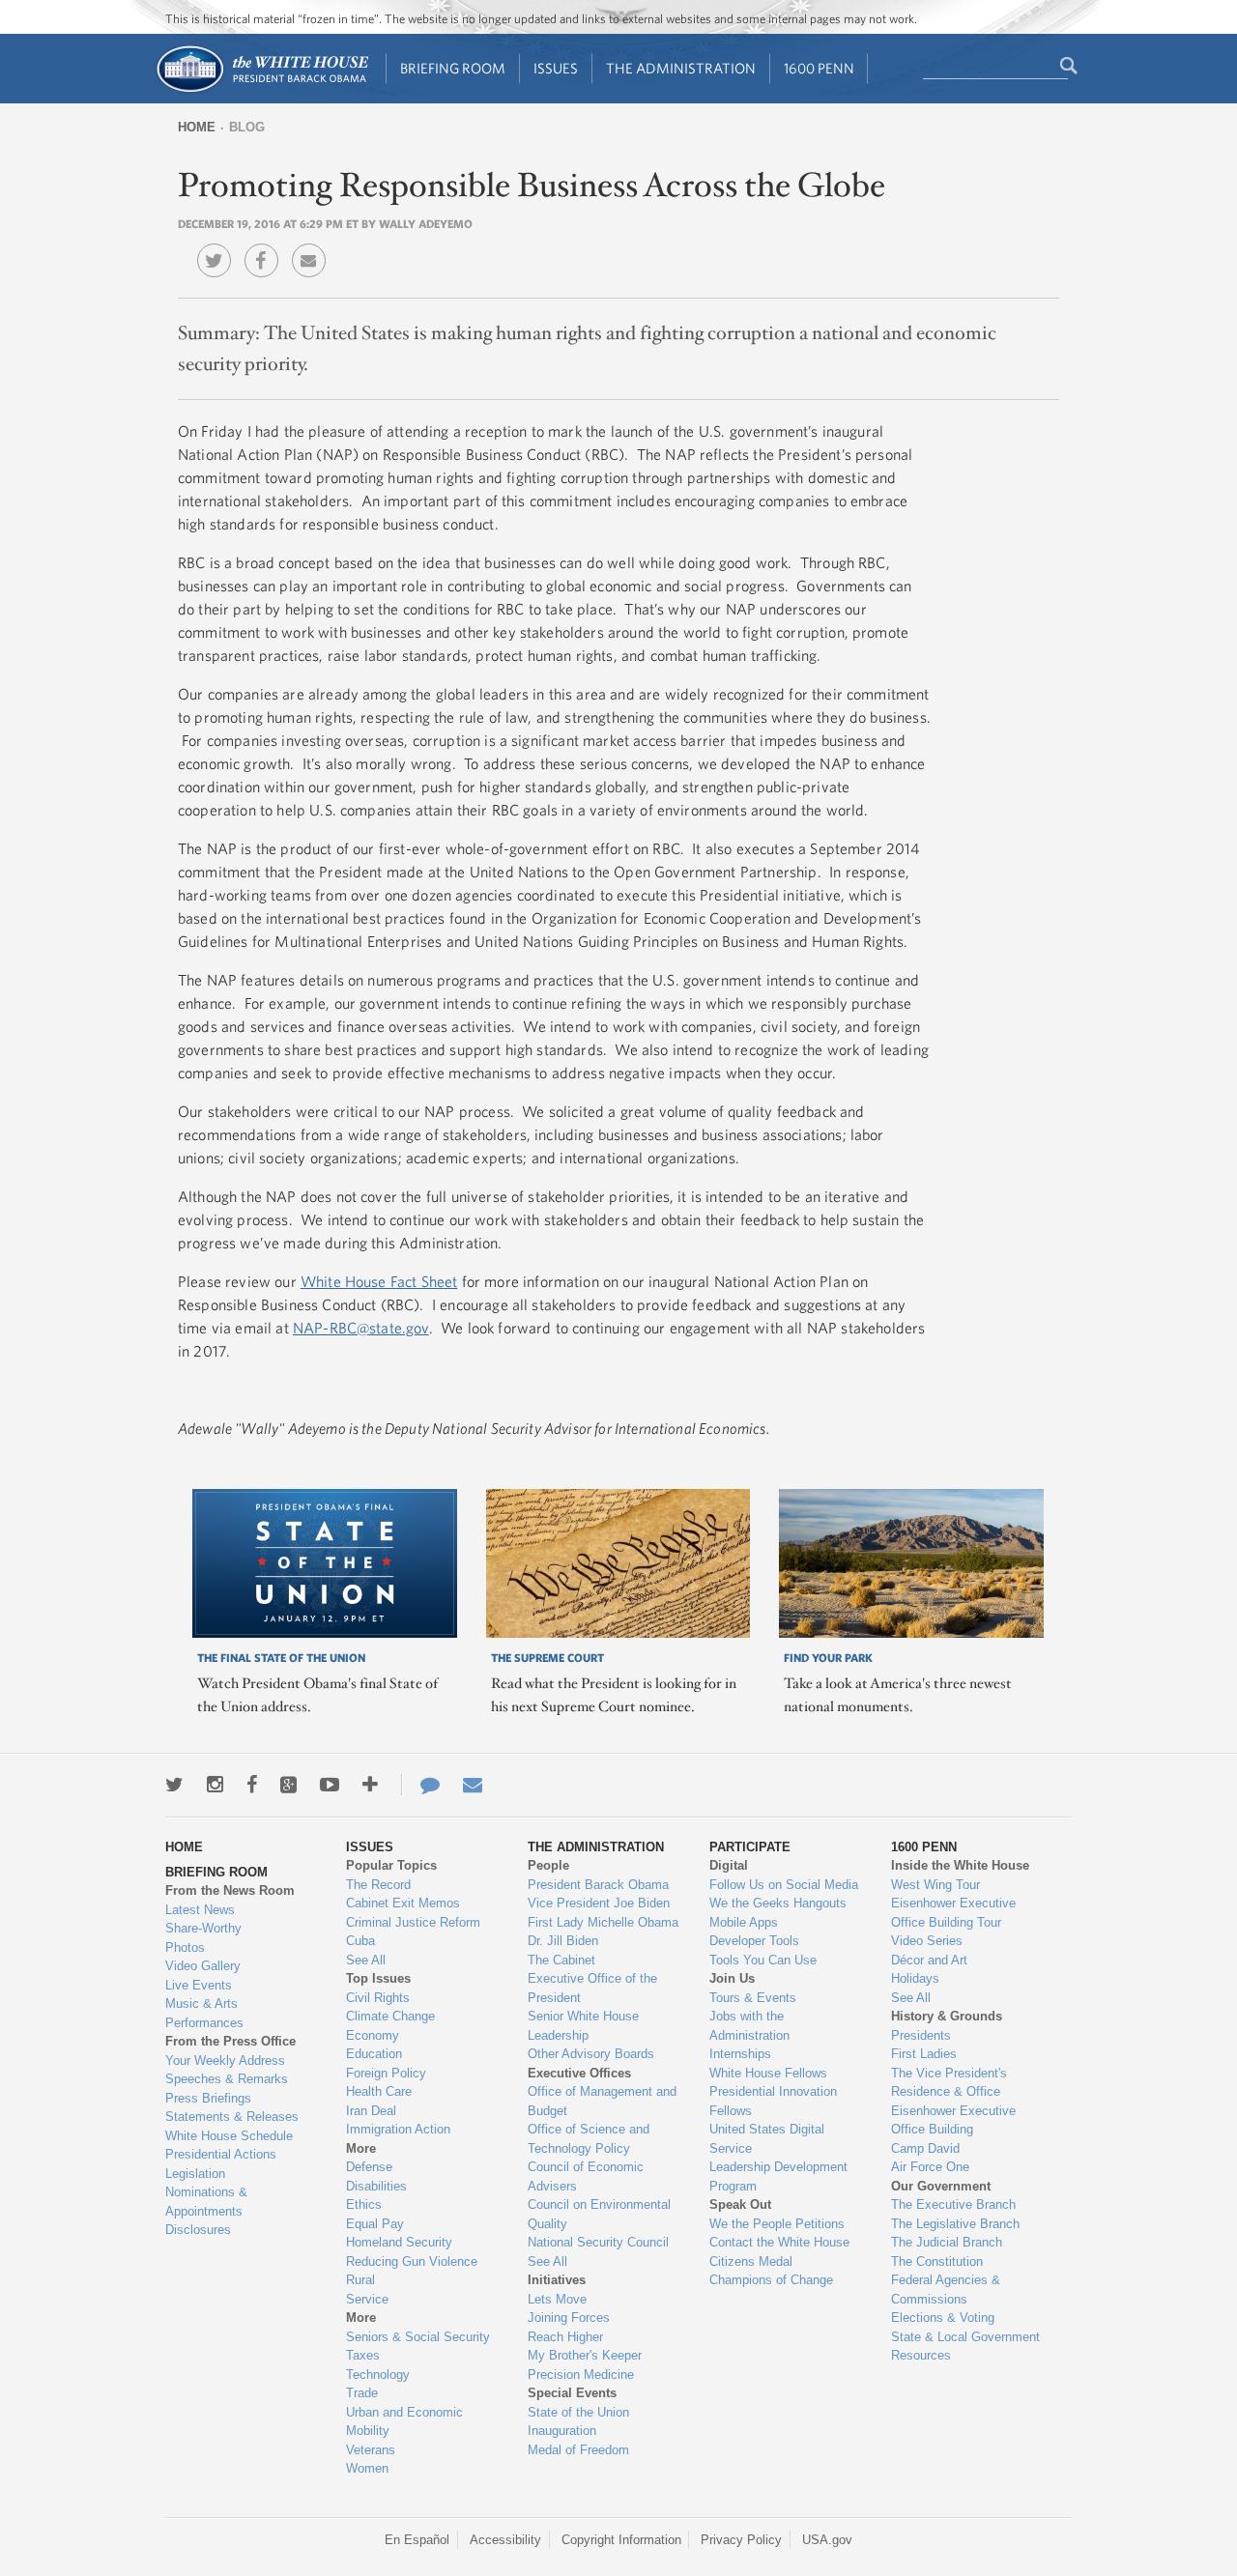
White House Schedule (229, 2136)
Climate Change (390, 2016)
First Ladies (924, 2054)
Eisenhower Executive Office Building (953, 2120)
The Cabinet (561, 1960)
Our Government (941, 2186)
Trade (362, 2393)
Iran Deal (371, 2111)
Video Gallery (203, 1966)
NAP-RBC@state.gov (361, 1328)
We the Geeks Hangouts (778, 1903)
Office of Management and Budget (602, 2101)
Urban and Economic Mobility (404, 2422)
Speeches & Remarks (227, 2079)
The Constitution (937, 2261)
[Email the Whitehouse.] (473, 1785)
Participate (750, 1847)
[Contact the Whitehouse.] (420, 1785)
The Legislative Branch (955, 2224)
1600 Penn (819, 68)
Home (197, 127)
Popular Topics (391, 1865)
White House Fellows (768, 2073)
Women (367, 2468)
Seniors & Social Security (418, 2337)
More (361, 2148)
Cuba (360, 1941)
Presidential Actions (221, 2154)
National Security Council (598, 2242)
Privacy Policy (741, 2540)
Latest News (200, 1910)
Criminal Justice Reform (413, 1922)
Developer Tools (754, 1941)
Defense (369, 2167)
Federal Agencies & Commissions (946, 2290)
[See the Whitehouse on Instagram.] (215, 1785)
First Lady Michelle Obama (603, 1922)
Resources (921, 2355)
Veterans (371, 2450)
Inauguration (562, 2431)
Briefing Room (453, 68)
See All (366, 1960)
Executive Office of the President (592, 1988)
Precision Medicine (581, 2375)
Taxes (363, 2355)
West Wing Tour (935, 1885)
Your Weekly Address (225, 2061)
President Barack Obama (598, 1885)
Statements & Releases (232, 2117)
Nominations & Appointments (206, 2202)
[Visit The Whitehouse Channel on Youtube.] (330, 1785)
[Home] (261, 90)
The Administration (681, 68)
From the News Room (230, 1890)
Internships (740, 2054)
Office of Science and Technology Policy (589, 2139)
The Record (378, 1885)
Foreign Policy (386, 2073)
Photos (185, 1947)
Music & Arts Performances (204, 2013)
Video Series (927, 1941)
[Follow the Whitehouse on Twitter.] (174, 1785)
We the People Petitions (777, 2224)
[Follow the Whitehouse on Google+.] (288, 1785)
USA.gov (827, 2540)
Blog (247, 127)
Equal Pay (375, 2224)
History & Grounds (947, 2016)
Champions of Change (771, 2280)
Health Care (379, 2091)
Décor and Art (929, 1960)
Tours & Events (753, 1998)
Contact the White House (779, 2242)
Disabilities (376, 2186)
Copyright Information (621, 2540)
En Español (417, 2540)
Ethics (364, 2204)
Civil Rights (378, 1998)
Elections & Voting (943, 2318)
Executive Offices (579, 2073)
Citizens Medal (751, 2261)
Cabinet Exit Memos (403, 1903)
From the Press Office (230, 2041)
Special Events (572, 2393)
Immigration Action (398, 2129)
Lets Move (557, 2299)
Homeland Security (399, 2242)
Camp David (925, 2148)
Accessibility (505, 2540)
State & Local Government (965, 2337)
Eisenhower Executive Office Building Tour (953, 1913)
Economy (373, 2035)
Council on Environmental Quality (599, 2214)
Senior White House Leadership (583, 2026)
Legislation (195, 2174)
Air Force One (930, 2167)
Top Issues (378, 1978)
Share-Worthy (203, 1928)
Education (374, 2054)
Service (367, 2299)
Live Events (199, 1985)
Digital (729, 1865)
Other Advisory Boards (591, 2054)
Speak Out (740, 2204)
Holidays (915, 1978)
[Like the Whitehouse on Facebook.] (252, 1785)
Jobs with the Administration (749, 2026)
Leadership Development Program (778, 2176)
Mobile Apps (744, 1922)
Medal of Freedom (578, 2450)
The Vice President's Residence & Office (949, 2083)
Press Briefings (208, 2098)
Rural (360, 2280)
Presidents (921, 2035)
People (548, 1865)
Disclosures (198, 2230)
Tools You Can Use (763, 1960)
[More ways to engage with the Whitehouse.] (370, 1785)
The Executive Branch (953, 2204)
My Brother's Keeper (585, 2355)
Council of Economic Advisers (586, 2176)
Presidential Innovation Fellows (773, 2101)
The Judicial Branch (947, 2242)
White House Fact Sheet (379, 1281)
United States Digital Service (767, 2139)
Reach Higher (565, 2337)
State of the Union (578, 2412)
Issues (556, 68)
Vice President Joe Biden (599, 1903)
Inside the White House (960, 1865)
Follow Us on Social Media (784, 1885)
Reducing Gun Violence (412, 2261)
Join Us (732, 1978)
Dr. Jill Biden (563, 1941)
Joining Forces (569, 2318)
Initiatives (557, 2280)
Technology (378, 2375)
